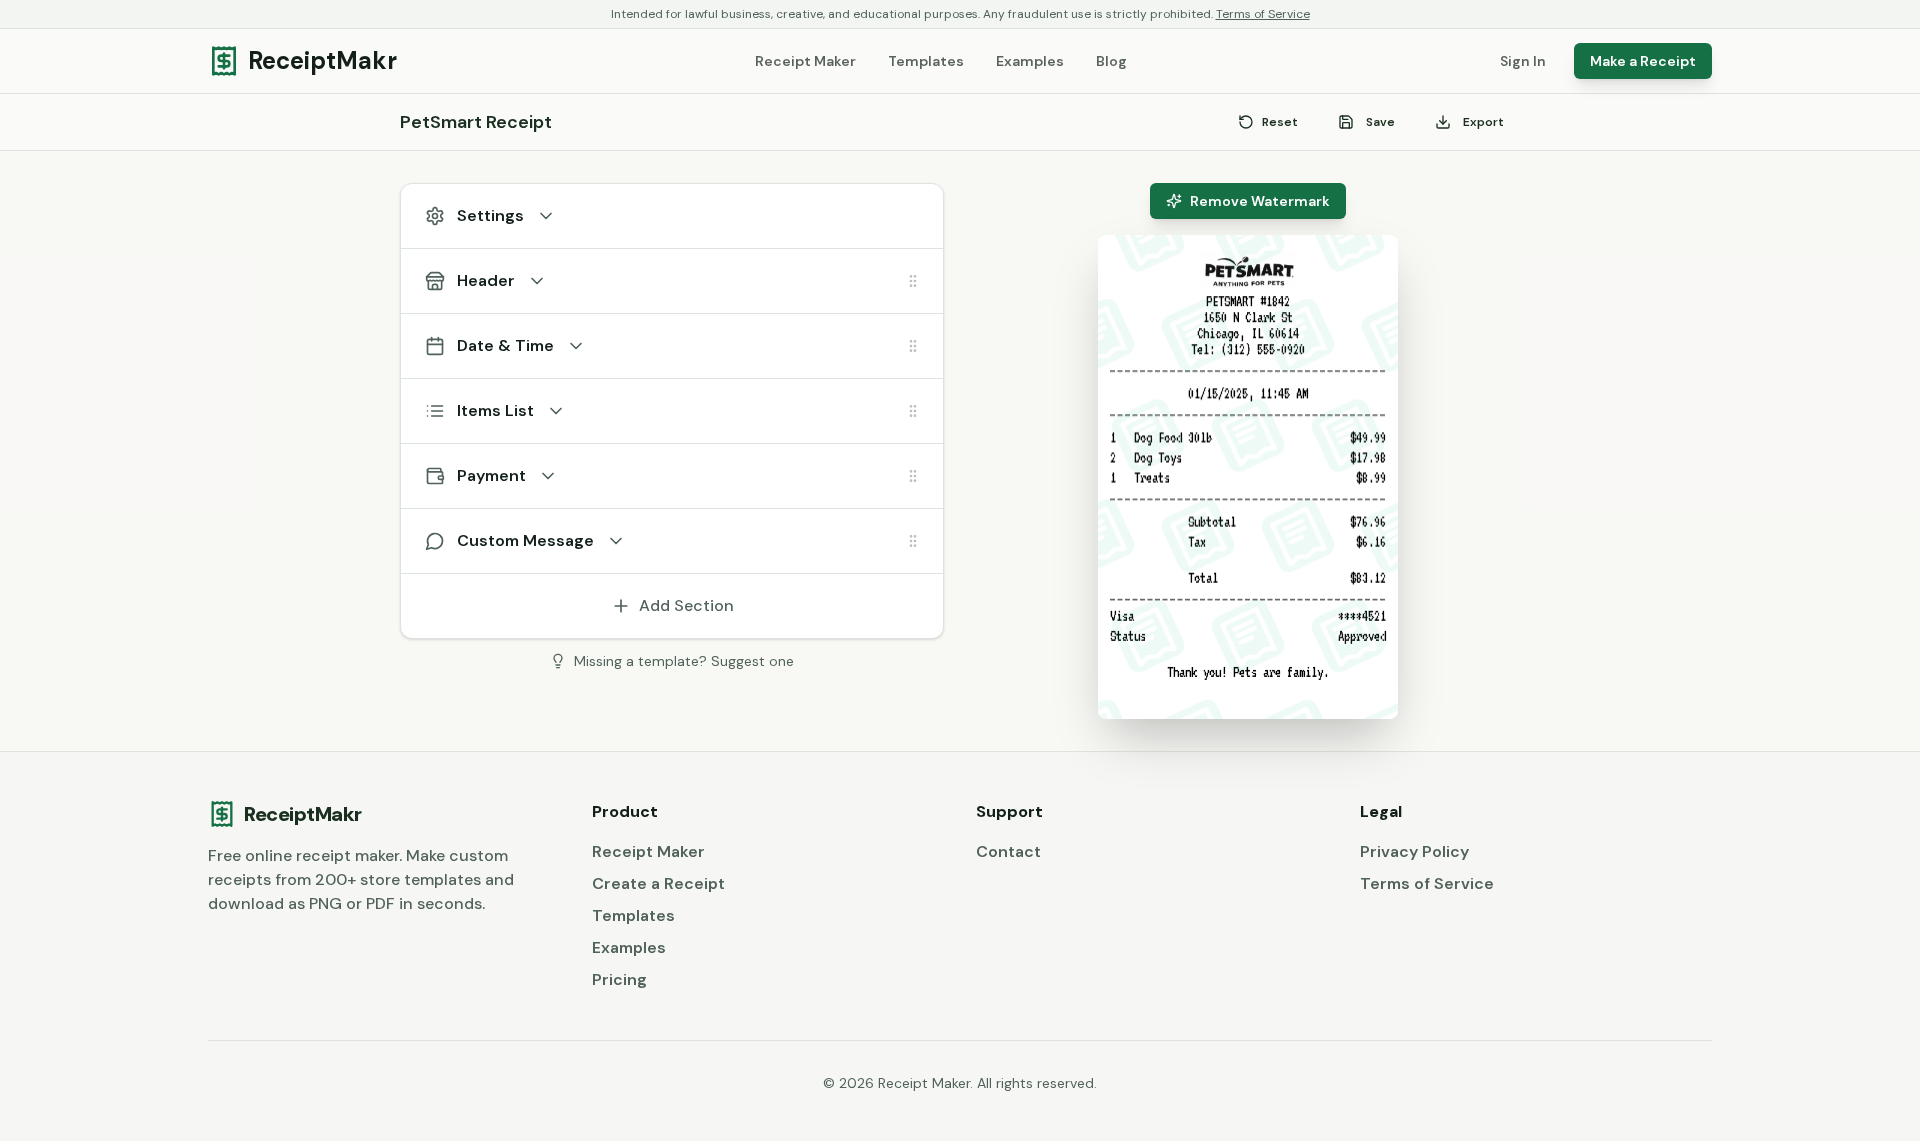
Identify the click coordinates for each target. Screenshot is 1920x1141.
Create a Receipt (658, 883)
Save (1380, 122)
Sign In (1523, 61)
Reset (1280, 122)
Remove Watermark (1260, 201)
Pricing (619, 979)
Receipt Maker (805, 61)
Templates (926, 61)
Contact (1008, 851)
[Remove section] (883, 281)
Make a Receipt (1643, 61)
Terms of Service (1263, 14)
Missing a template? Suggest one (684, 661)
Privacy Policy (1414, 851)
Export (1483, 122)
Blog (1111, 61)
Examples (1030, 61)
